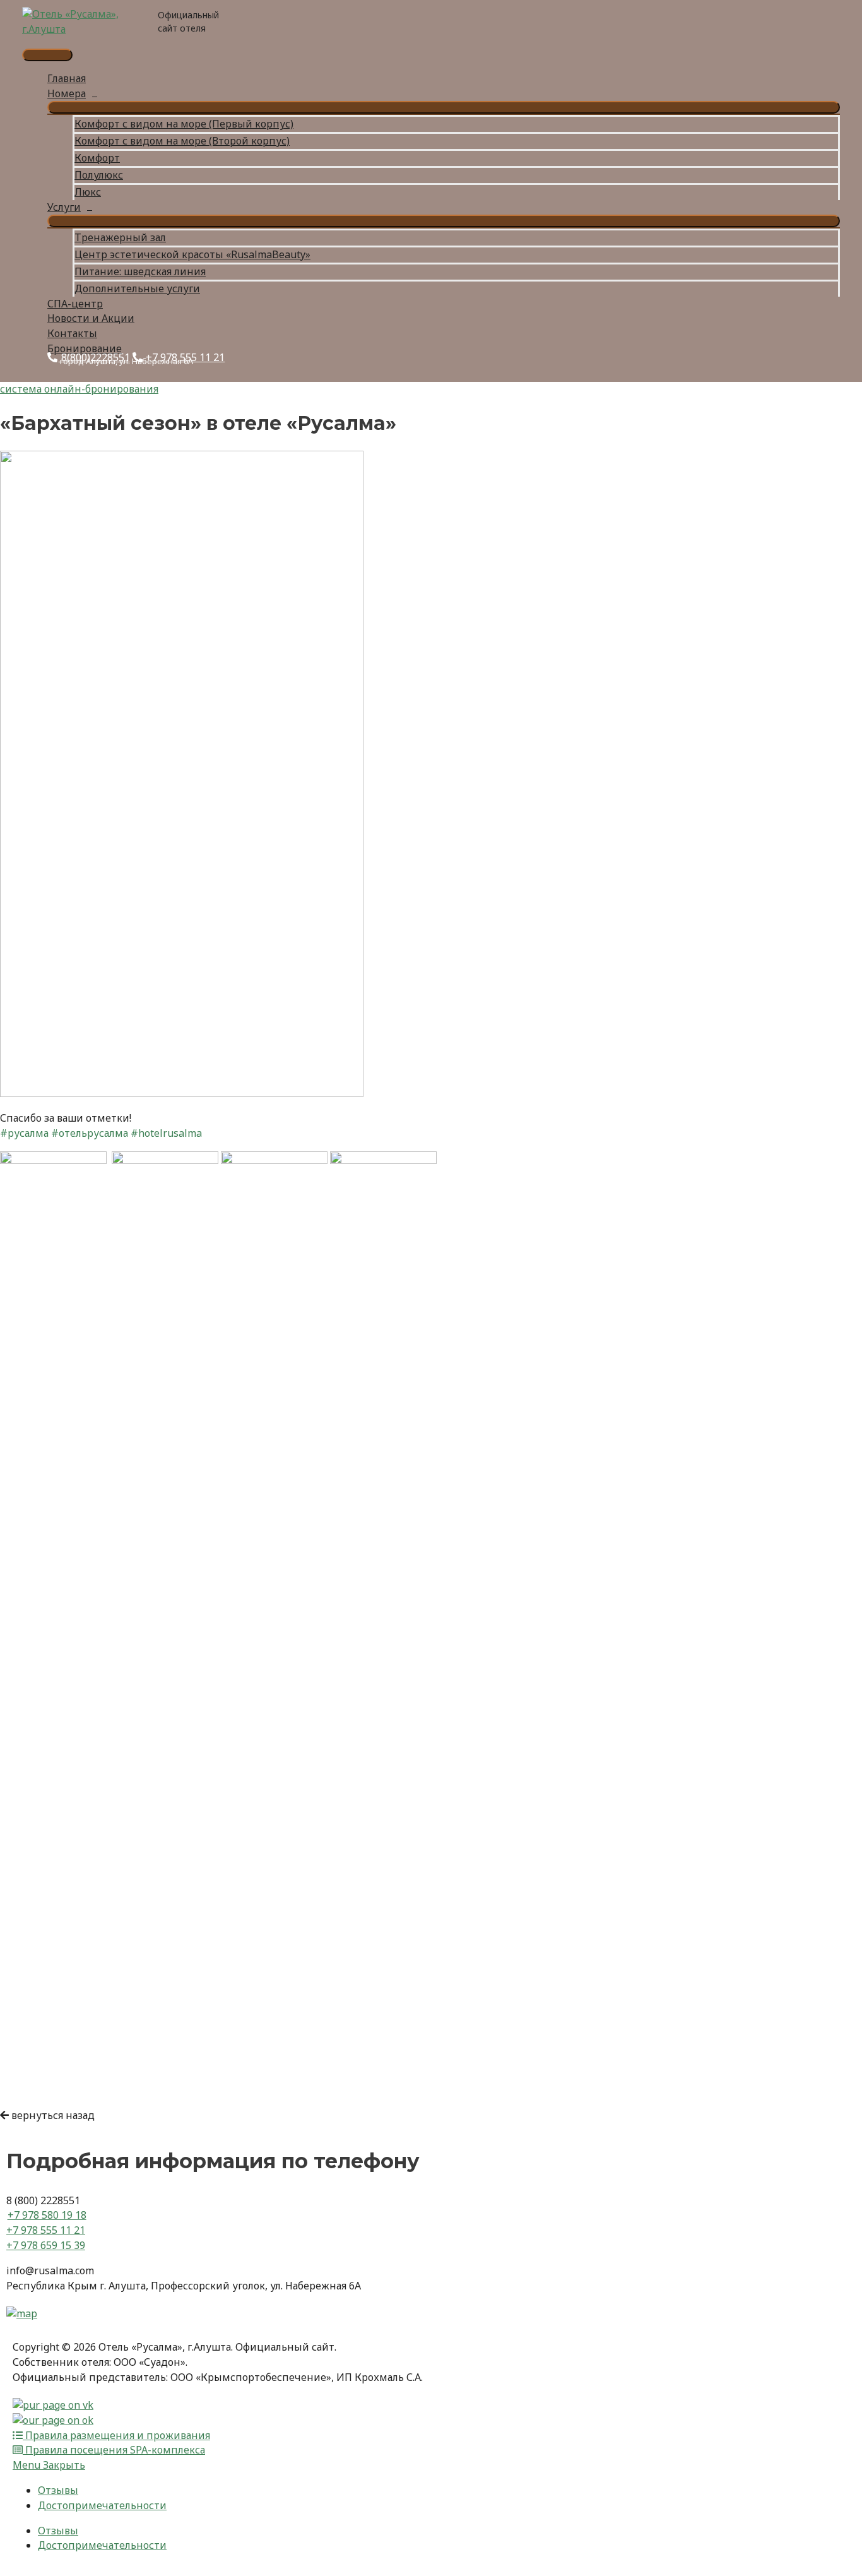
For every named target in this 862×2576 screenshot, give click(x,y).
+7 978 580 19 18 (47, 2215)
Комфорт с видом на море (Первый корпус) (184, 124)
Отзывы (58, 2490)
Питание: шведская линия (140, 271)
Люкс (88, 192)
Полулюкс (99, 175)
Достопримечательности (102, 2505)
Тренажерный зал (120, 237)
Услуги (64, 207)
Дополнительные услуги (137, 288)
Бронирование (85, 348)
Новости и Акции (91, 318)
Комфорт (97, 158)
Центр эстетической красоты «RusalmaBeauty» (192, 254)
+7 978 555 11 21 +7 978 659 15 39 (46, 2238)
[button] (47, 2115)
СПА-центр (75, 304)
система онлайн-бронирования (79, 389)
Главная (67, 78)
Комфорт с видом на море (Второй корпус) (182, 141)
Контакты (72, 333)
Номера (67, 93)
